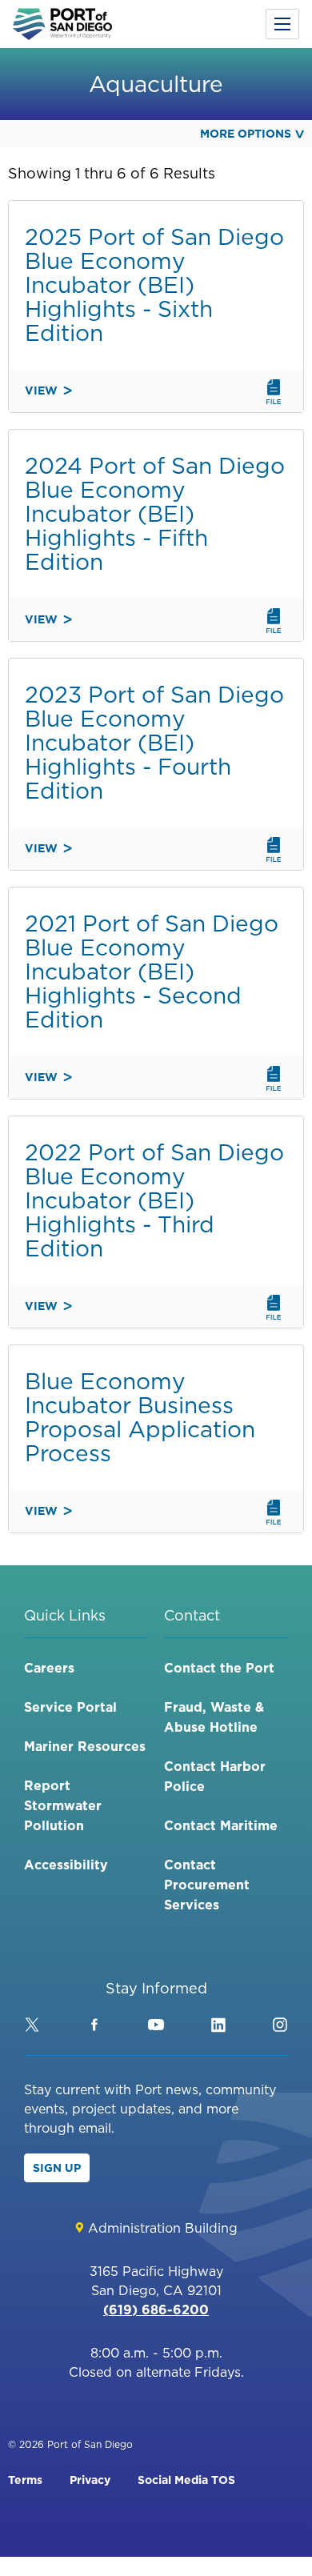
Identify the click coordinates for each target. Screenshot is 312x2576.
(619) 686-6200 (156, 2310)
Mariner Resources (85, 1746)
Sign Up (57, 2168)
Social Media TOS (186, 2480)
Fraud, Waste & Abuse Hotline (214, 1717)
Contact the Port (219, 1668)
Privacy (90, 2480)
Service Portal (70, 1707)
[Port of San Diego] (62, 24)
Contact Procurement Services (207, 1885)
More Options (246, 134)
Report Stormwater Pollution (63, 1805)
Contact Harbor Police (215, 1776)
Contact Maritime (221, 1825)
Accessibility (66, 1865)
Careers (49, 1668)
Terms (25, 2480)
